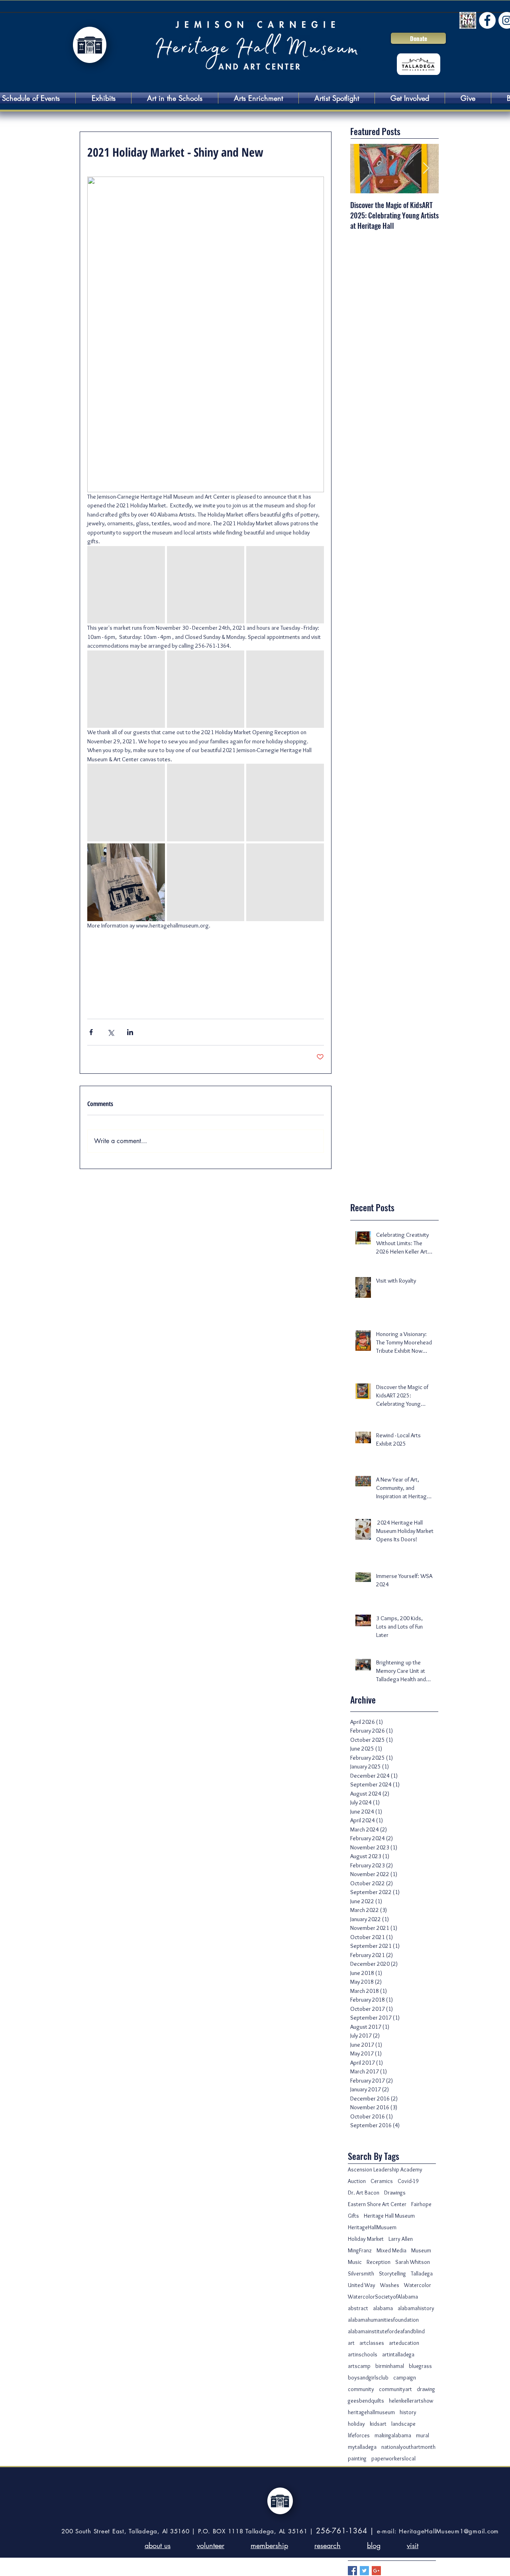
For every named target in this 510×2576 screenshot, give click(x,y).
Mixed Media (391, 2251)
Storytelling (392, 2274)
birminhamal (390, 2366)
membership (269, 2545)
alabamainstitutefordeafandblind (386, 2331)
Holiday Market (366, 2239)
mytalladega (362, 2447)
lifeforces (359, 2436)
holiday (356, 2424)
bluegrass (420, 2366)
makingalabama (393, 2436)
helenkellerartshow (411, 2401)
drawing (426, 2389)
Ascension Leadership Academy (385, 2170)
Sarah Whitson (413, 2262)
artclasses (372, 2343)
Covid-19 (408, 2181)
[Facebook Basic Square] (352, 2571)
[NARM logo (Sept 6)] (468, 20)
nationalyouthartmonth (408, 2447)
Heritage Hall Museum (389, 2216)
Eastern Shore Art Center (377, 2204)
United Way (362, 2285)
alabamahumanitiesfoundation (383, 2320)
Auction (357, 2181)
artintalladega (398, 2355)
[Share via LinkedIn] (130, 1032)
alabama (383, 2308)
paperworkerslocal (393, 2459)
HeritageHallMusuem (372, 2227)
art (351, 2343)
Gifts (353, 2216)
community (361, 2389)
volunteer (211, 2545)
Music (355, 2262)
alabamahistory (416, 2308)
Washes (390, 2285)
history (408, 2412)
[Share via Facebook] (91, 1032)
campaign (405, 2378)
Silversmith (361, 2274)
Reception (379, 2262)
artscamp (359, 2366)
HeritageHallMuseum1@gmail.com (449, 2531)
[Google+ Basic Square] (376, 2571)
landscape (403, 2424)
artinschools (363, 2355)
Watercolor (418, 2285)
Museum (421, 2251)
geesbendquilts (366, 2401)
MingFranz (360, 2251)
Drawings (395, 2193)
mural (423, 2436)
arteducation (404, 2343)
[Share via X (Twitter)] (111, 1032)
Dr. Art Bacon (364, 2193)
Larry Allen (401, 2239)
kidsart (378, 2424)
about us (158, 2545)
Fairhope (421, 2204)
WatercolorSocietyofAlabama (383, 2297)
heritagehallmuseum (371, 2412)
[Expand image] (126, 585)
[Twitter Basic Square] (364, 2571)
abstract (358, 2308)
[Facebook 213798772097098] (487, 20)
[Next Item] (426, 169)
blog (374, 2545)
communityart (395, 2389)
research (328, 2545)
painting (357, 2459)
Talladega (422, 2274)
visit (413, 2545)
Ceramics (382, 2181)
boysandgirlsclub (368, 2378)
